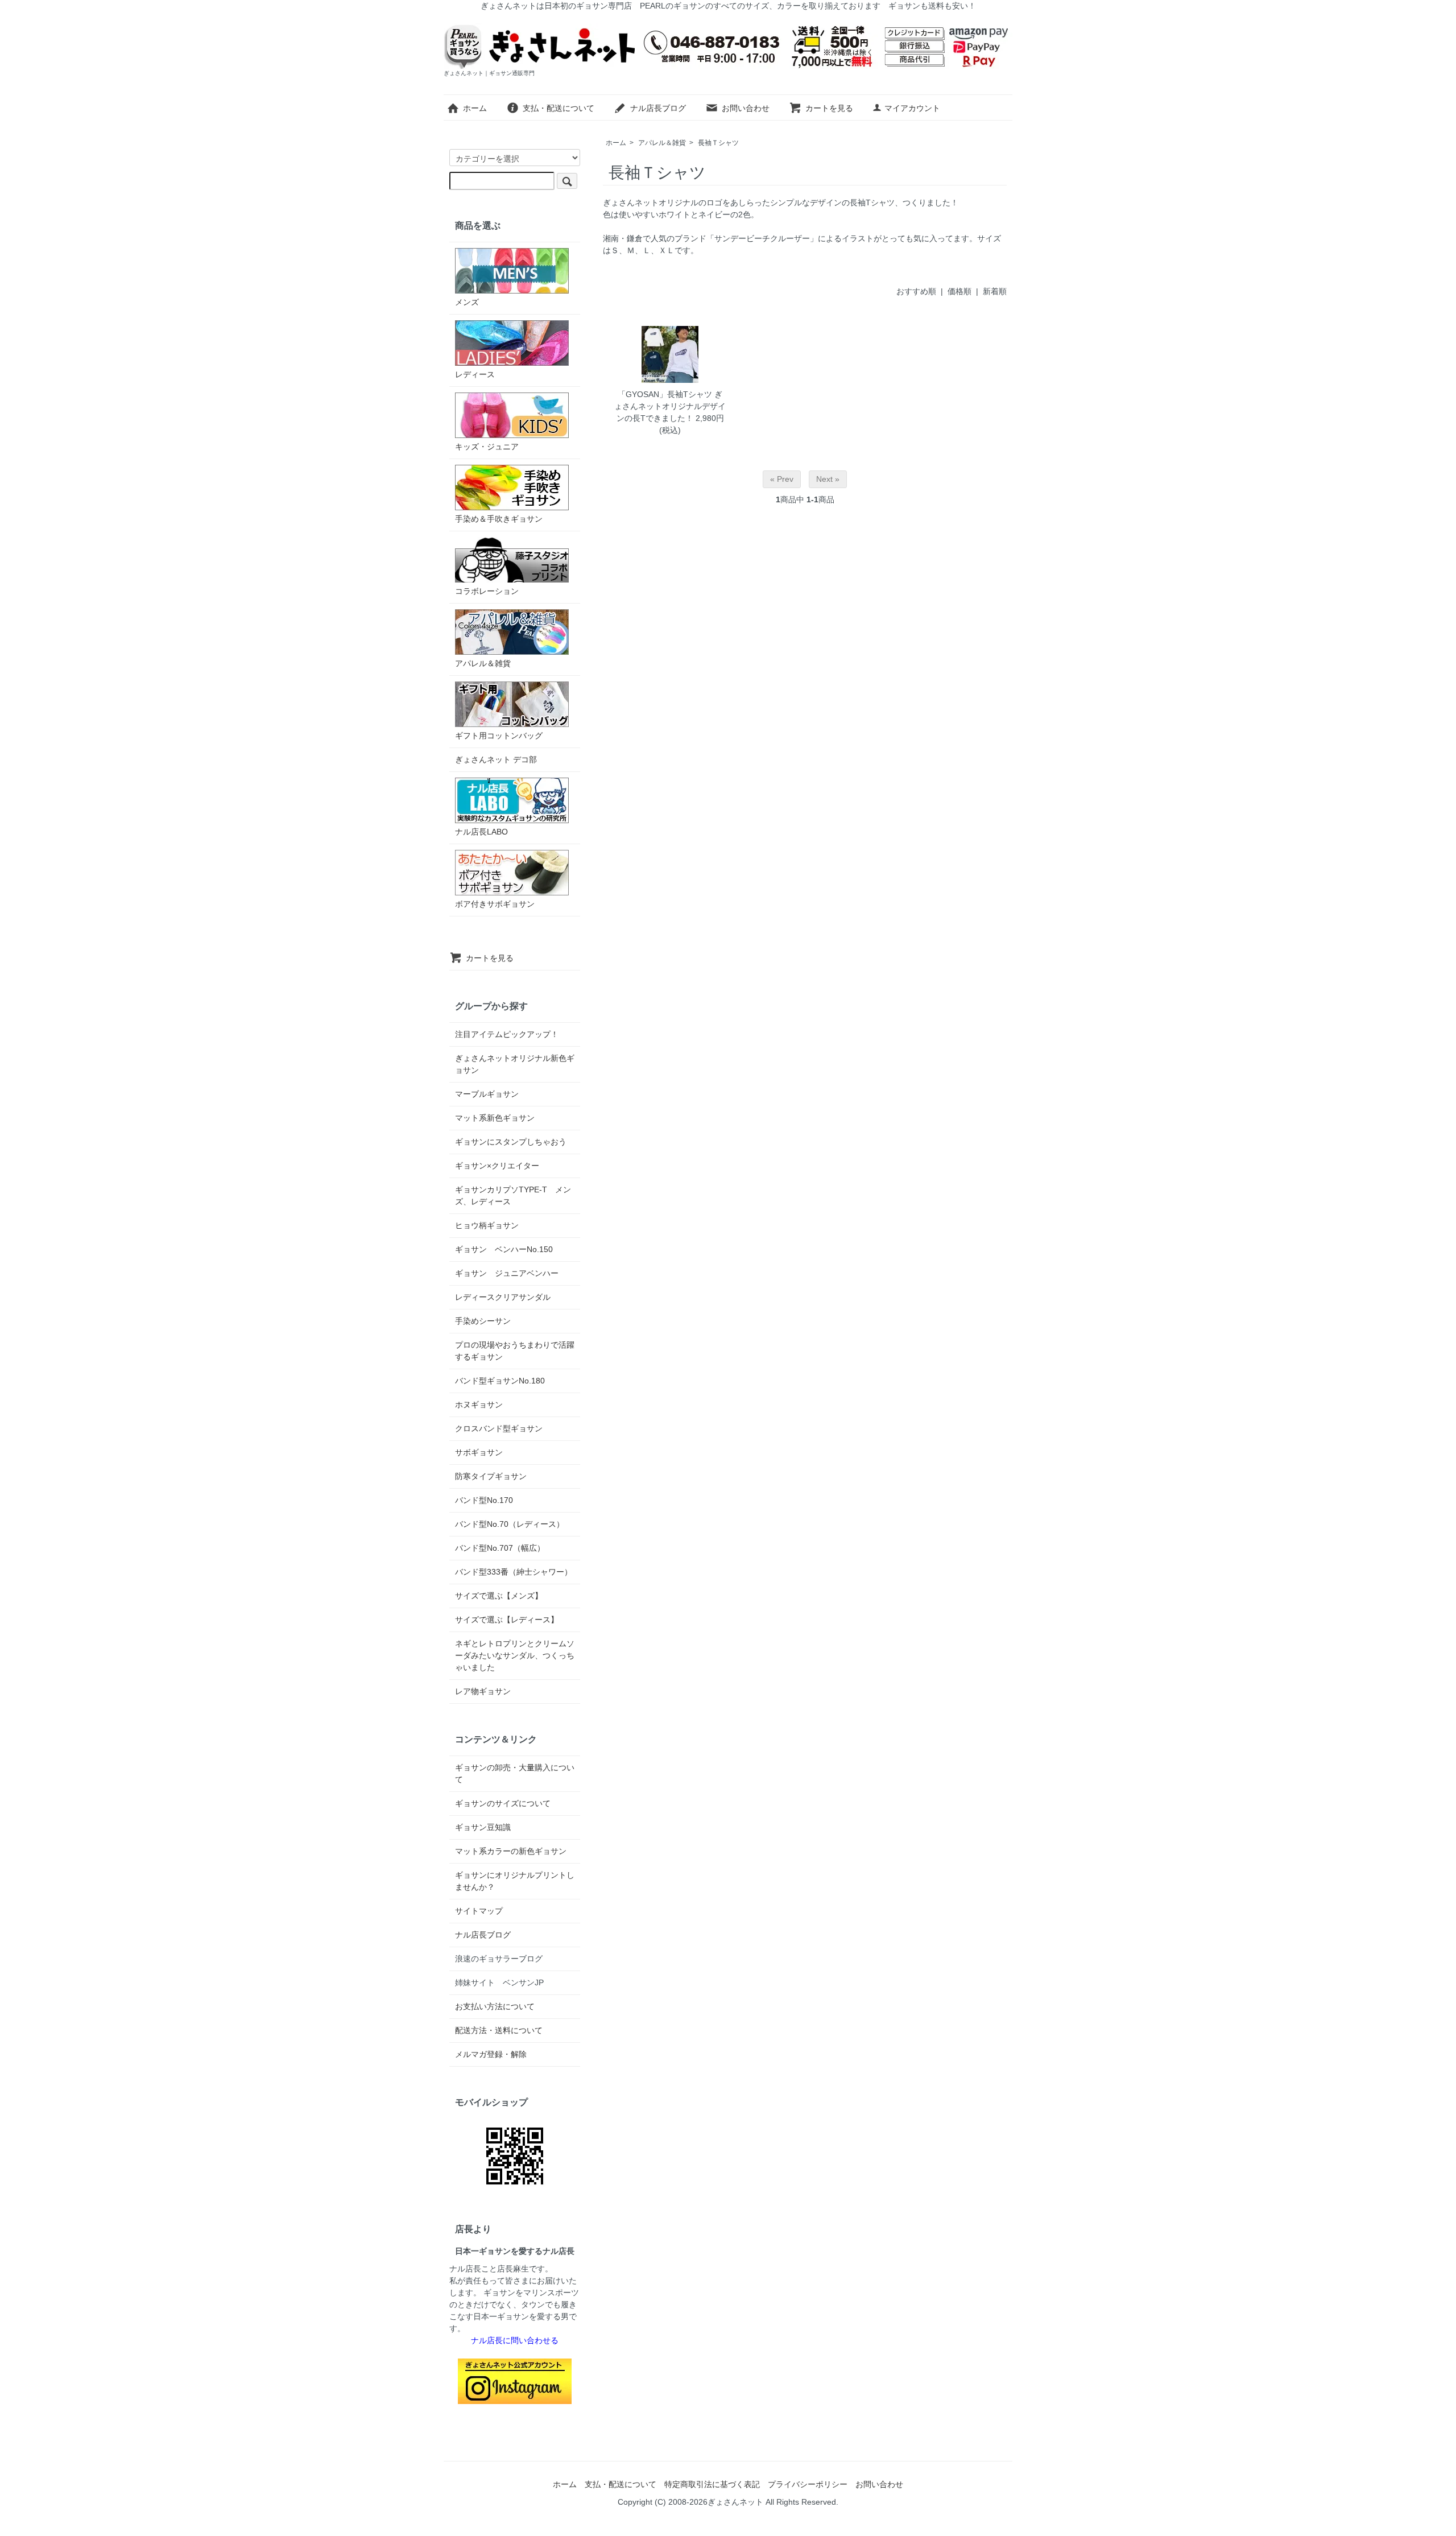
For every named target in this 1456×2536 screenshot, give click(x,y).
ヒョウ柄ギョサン (487, 1225)
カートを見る (829, 108)
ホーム (475, 108)
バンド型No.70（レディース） (510, 1524)
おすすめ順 (916, 291)
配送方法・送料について (499, 2030)
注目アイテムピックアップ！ (507, 1034)
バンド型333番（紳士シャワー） (514, 1572)
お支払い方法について (495, 2006)
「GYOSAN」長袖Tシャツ (665, 394)
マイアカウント (912, 108)
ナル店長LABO (481, 832)
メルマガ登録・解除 (491, 2054)
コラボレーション (487, 591)
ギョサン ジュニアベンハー (507, 1273)
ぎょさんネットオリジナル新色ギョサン (515, 1064)
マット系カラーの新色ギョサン (511, 1851)
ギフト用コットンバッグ (499, 736)
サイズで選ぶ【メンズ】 (499, 1596)
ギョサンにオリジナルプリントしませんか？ (515, 1881)
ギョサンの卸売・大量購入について (515, 1773)
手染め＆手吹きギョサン (499, 519)
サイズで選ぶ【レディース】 (507, 1620)
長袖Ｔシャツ (718, 143)
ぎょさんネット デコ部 (496, 759)
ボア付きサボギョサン (495, 904)
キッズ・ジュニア (487, 447)
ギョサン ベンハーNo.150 (504, 1249)
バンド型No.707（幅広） (500, 1548)
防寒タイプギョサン (491, 1476)
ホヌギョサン (479, 1405)
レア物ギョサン (483, 1691)
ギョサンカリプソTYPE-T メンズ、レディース (513, 1195)
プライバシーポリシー (808, 2484)
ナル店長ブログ (658, 108)
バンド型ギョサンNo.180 (500, 1381)
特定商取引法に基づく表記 (712, 2484)
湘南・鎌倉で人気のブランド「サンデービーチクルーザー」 (710, 238)
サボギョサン (479, 1452)
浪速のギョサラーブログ (499, 1959)
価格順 (959, 291)
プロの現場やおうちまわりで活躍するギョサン (515, 1351)
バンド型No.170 (484, 1500)
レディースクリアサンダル (503, 1297)
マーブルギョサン (487, 1094)
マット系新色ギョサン (495, 1118)
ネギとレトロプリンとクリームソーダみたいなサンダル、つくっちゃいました (515, 1655)
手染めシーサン (483, 1321)
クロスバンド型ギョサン (499, 1428)
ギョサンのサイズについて (503, 1803)
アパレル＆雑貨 (662, 143)
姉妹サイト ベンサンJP (499, 1982)
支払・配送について (559, 108)
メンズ (467, 302)
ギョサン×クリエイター (497, 1166)
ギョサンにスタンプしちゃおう (511, 1142)
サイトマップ (479, 1911)
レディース (475, 374)
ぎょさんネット (735, 2502)
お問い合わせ (746, 108)
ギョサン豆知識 (483, 1827)
